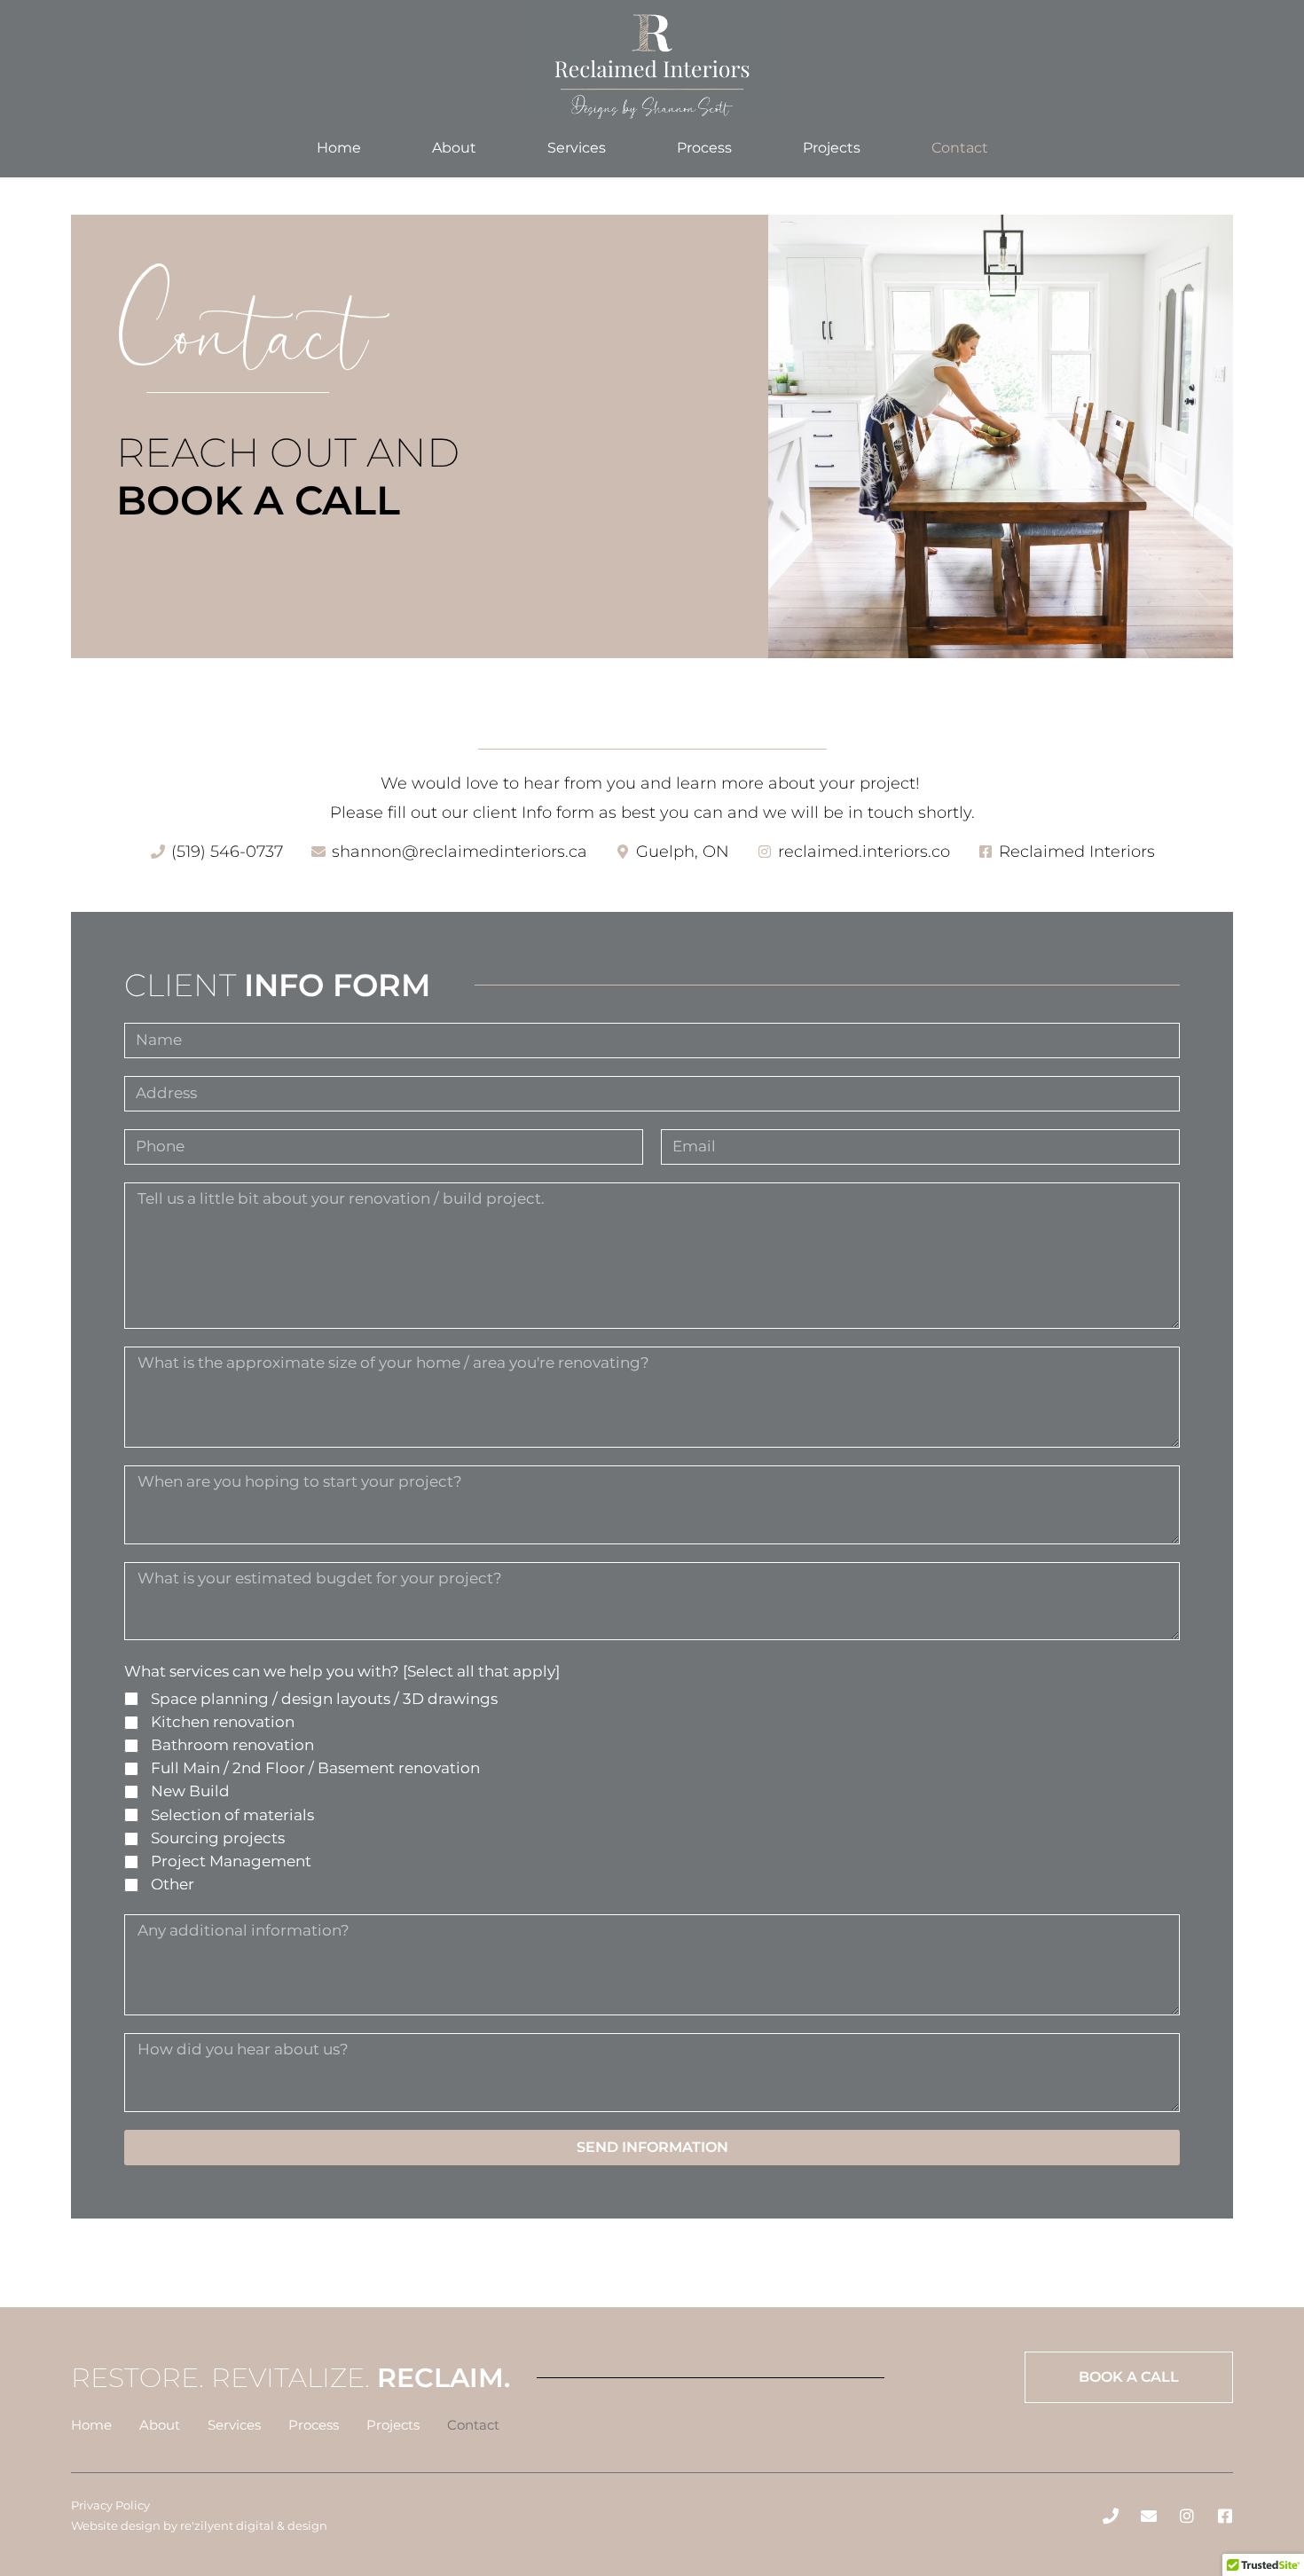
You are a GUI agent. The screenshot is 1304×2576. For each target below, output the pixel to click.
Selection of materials (232, 1815)
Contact (960, 148)
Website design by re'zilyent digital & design (199, 2525)
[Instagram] (1187, 2516)
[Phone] (1111, 2516)
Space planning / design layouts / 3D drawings (324, 1699)
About (454, 148)
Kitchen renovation (223, 1722)
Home (339, 148)
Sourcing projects (218, 1838)
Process (704, 148)
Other (173, 1884)
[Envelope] (1149, 2516)
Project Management (231, 1861)
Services (577, 148)
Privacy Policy (110, 2505)
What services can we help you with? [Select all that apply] (342, 1671)
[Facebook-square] (1225, 2516)
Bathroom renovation (232, 1745)
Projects (832, 148)
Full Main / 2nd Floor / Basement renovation (315, 1768)
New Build (190, 1791)
